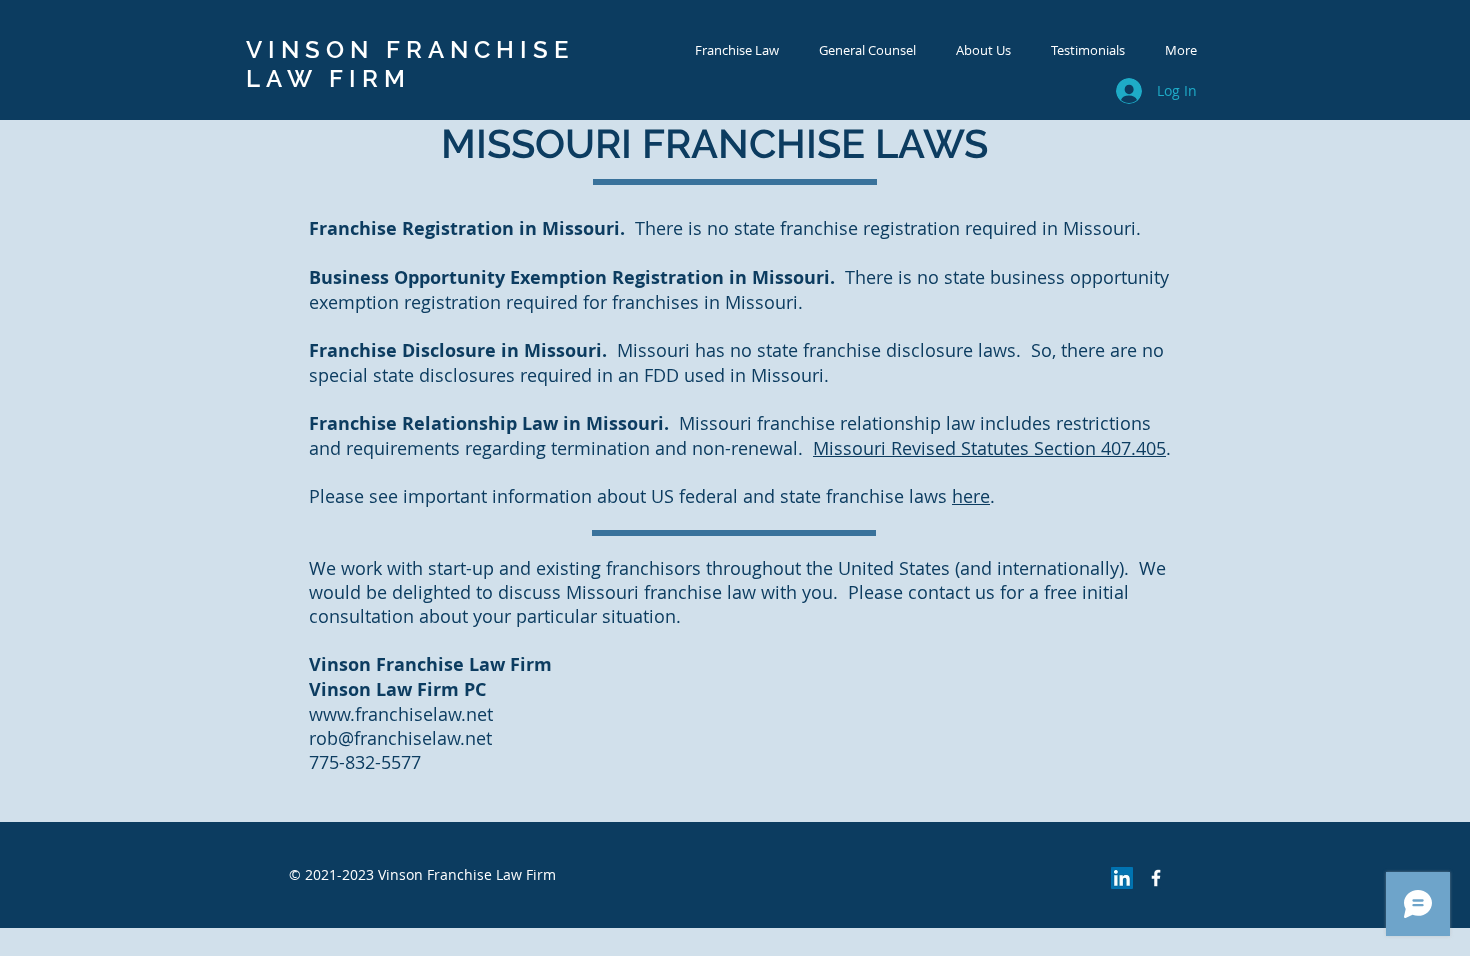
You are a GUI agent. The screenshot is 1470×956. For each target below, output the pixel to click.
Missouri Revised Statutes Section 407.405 (989, 448)
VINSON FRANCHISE (410, 49)
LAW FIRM (328, 78)
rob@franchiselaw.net (400, 738)
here (971, 496)
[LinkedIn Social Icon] (1122, 878)
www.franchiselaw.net (401, 714)
